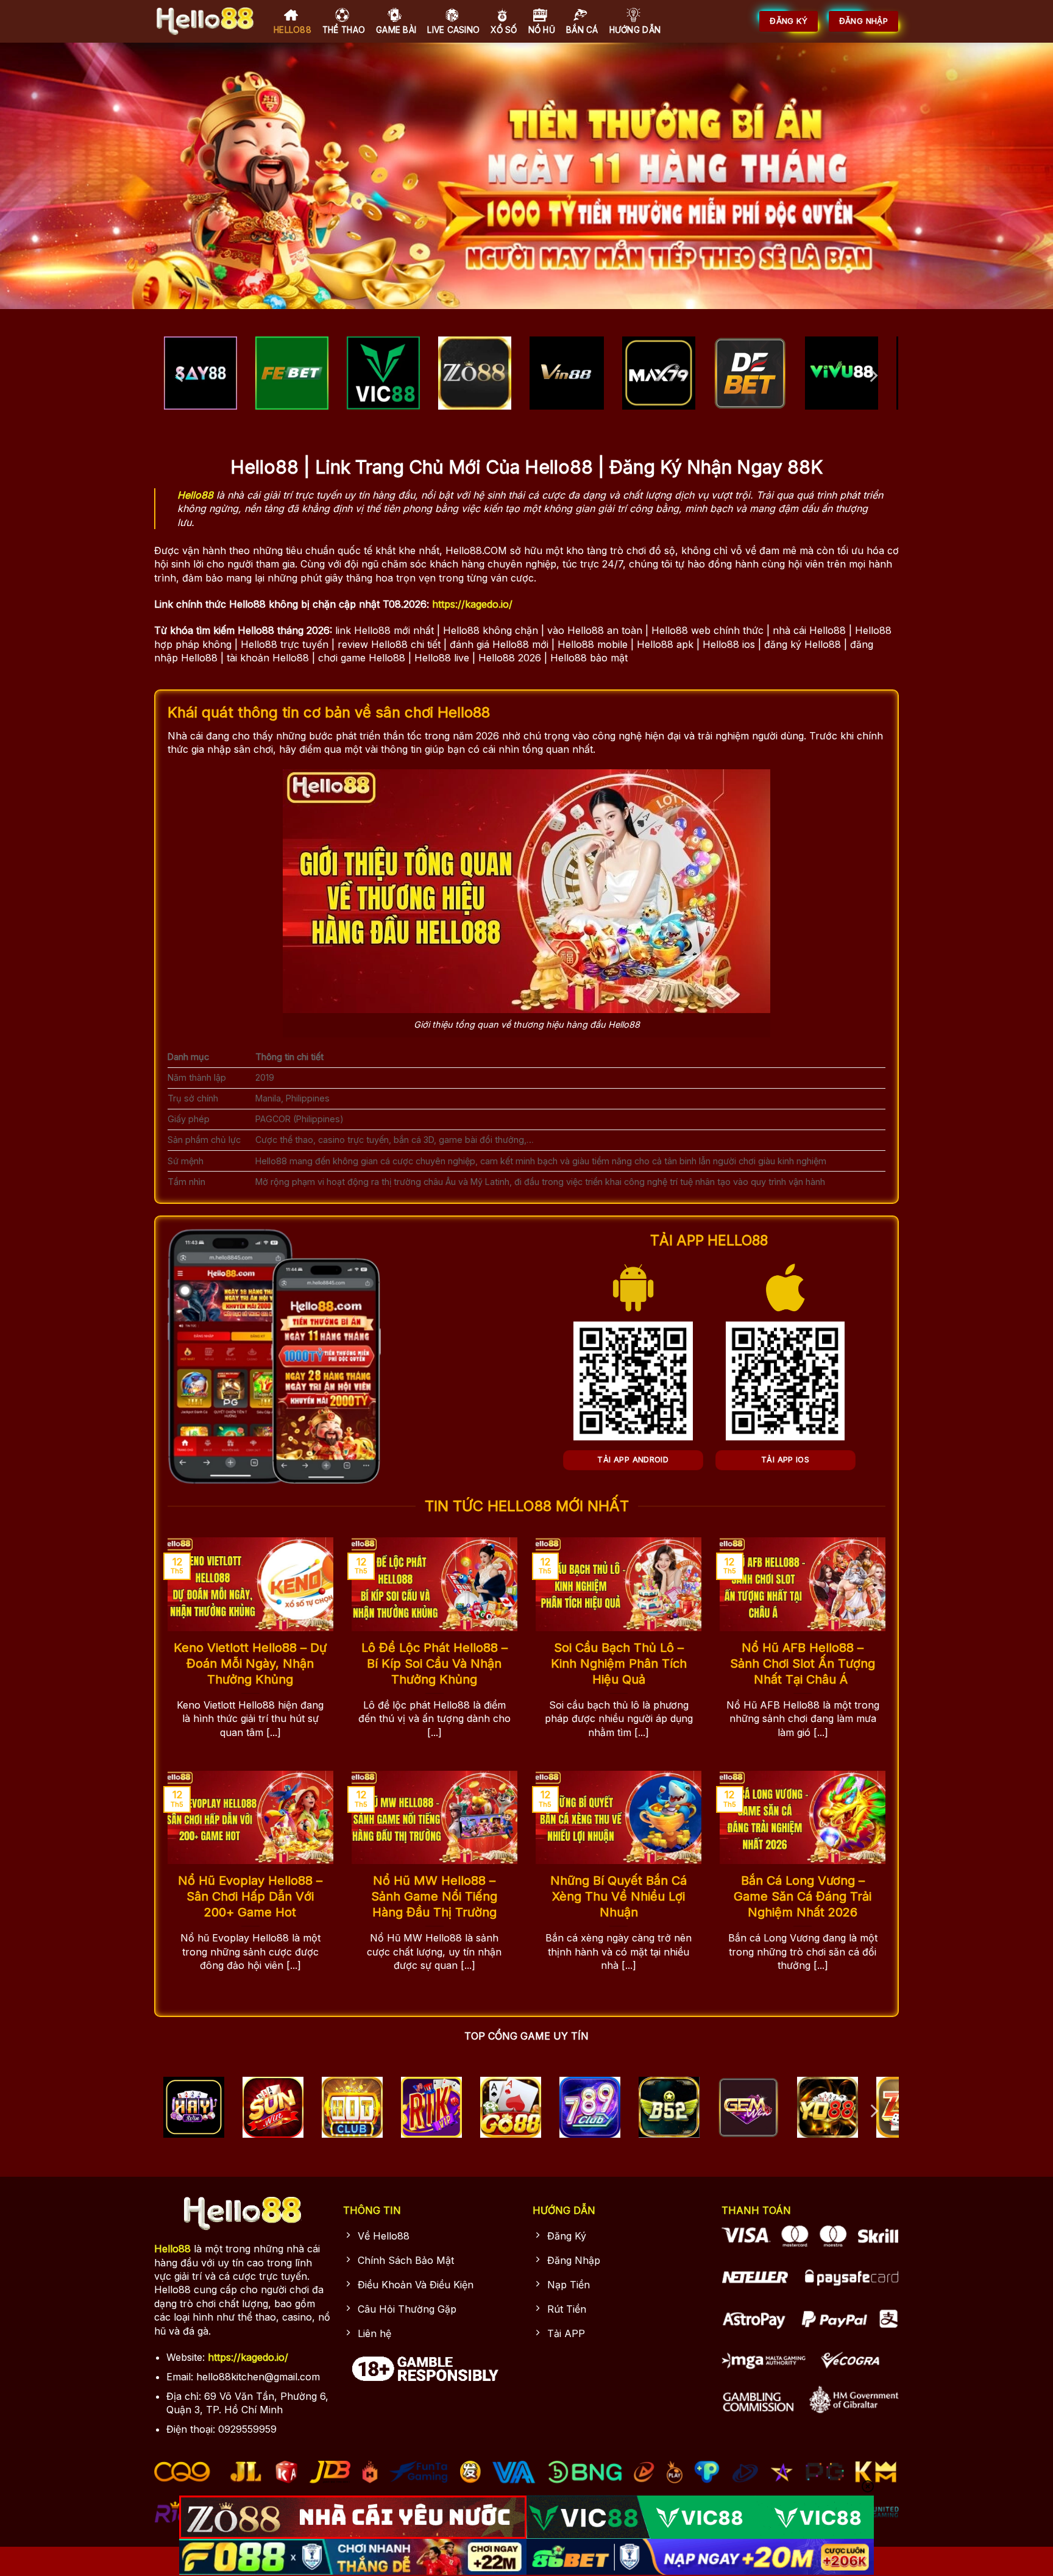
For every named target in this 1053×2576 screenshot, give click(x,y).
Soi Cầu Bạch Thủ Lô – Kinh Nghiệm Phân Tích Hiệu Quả (619, 1663)
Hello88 (292, 30)
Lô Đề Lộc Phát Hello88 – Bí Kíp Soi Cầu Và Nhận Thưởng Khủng (434, 1663)
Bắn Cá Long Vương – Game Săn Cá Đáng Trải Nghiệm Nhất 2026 (803, 1896)
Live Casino (453, 30)
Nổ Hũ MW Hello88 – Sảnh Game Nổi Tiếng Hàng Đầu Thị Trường (434, 1896)
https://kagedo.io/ (472, 604)
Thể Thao (344, 30)
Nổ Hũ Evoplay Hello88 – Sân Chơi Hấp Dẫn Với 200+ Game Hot (250, 1896)
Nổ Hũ (542, 30)
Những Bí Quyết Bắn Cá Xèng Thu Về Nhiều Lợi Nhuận (619, 1896)
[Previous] (180, 376)
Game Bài (396, 30)
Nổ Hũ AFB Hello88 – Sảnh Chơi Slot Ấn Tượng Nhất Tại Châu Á (803, 1663)
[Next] (873, 376)
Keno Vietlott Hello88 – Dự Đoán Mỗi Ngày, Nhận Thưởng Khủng (250, 1663)
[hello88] (205, 21)
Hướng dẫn (635, 30)
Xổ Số (504, 30)
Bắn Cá (582, 30)
